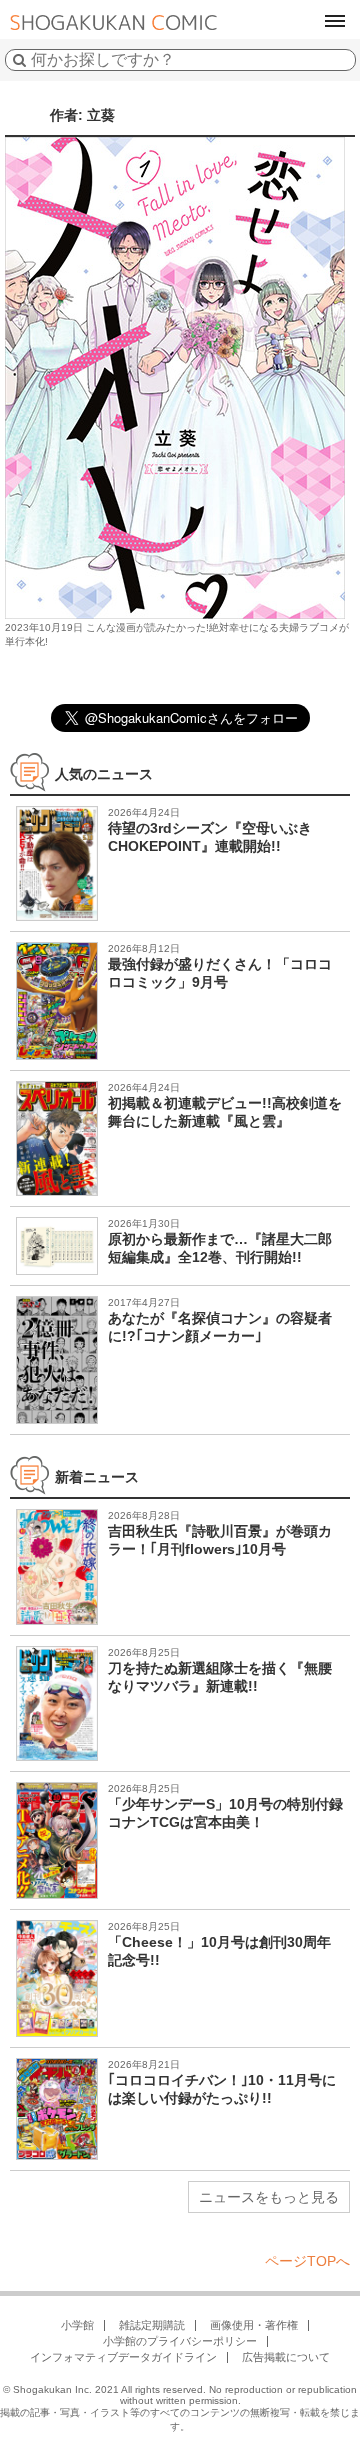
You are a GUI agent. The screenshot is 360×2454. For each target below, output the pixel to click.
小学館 (77, 2325)
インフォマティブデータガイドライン (123, 2357)
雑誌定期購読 (152, 2325)
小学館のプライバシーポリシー (180, 2341)
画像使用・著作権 (254, 2325)
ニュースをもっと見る (269, 2197)
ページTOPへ (307, 2261)
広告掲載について (286, 2357)
